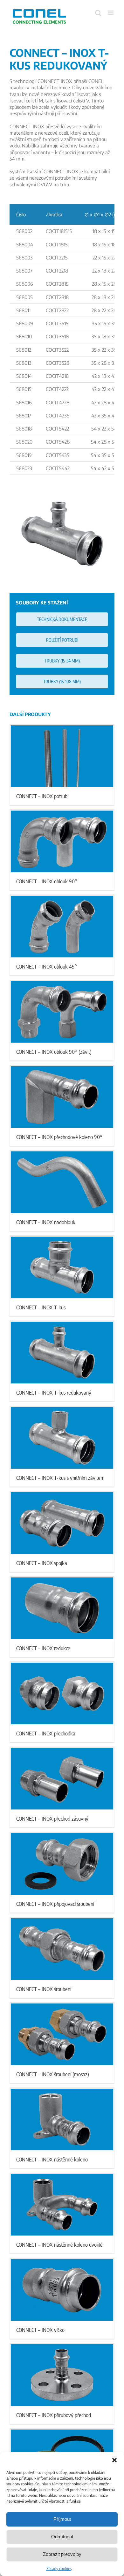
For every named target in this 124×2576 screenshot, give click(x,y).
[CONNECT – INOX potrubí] (62, 756)
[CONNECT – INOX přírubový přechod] (62, 2375)
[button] (114, 2460)
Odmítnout (62, 2537)
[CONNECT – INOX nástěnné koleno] (62, 2119)
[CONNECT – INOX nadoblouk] (62, 1182)
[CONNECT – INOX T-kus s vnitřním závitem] (62, 1438)
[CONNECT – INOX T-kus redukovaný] (62, 1353)
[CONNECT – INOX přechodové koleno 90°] (62, 1097)
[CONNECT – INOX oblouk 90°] (62, 841)
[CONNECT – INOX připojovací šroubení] (62, 1864)
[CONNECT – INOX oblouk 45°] (62, 927)
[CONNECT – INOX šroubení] (62, 1949)
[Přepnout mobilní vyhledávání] (98, 13)
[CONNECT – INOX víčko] (62, 2290)
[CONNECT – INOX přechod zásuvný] (62, 1779)
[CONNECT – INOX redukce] (62, 1608)
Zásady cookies (59, 2569)
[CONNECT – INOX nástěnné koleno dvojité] (62, 2205)
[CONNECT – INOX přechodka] (62, 1693)
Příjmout (62, 2519)
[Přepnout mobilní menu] (111, 13)
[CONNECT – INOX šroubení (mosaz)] (62, 2034)
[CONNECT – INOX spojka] (62, 1523)
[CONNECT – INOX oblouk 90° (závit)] (62, 1012)
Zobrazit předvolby (62, 2554)
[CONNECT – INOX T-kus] (62, 1267)
